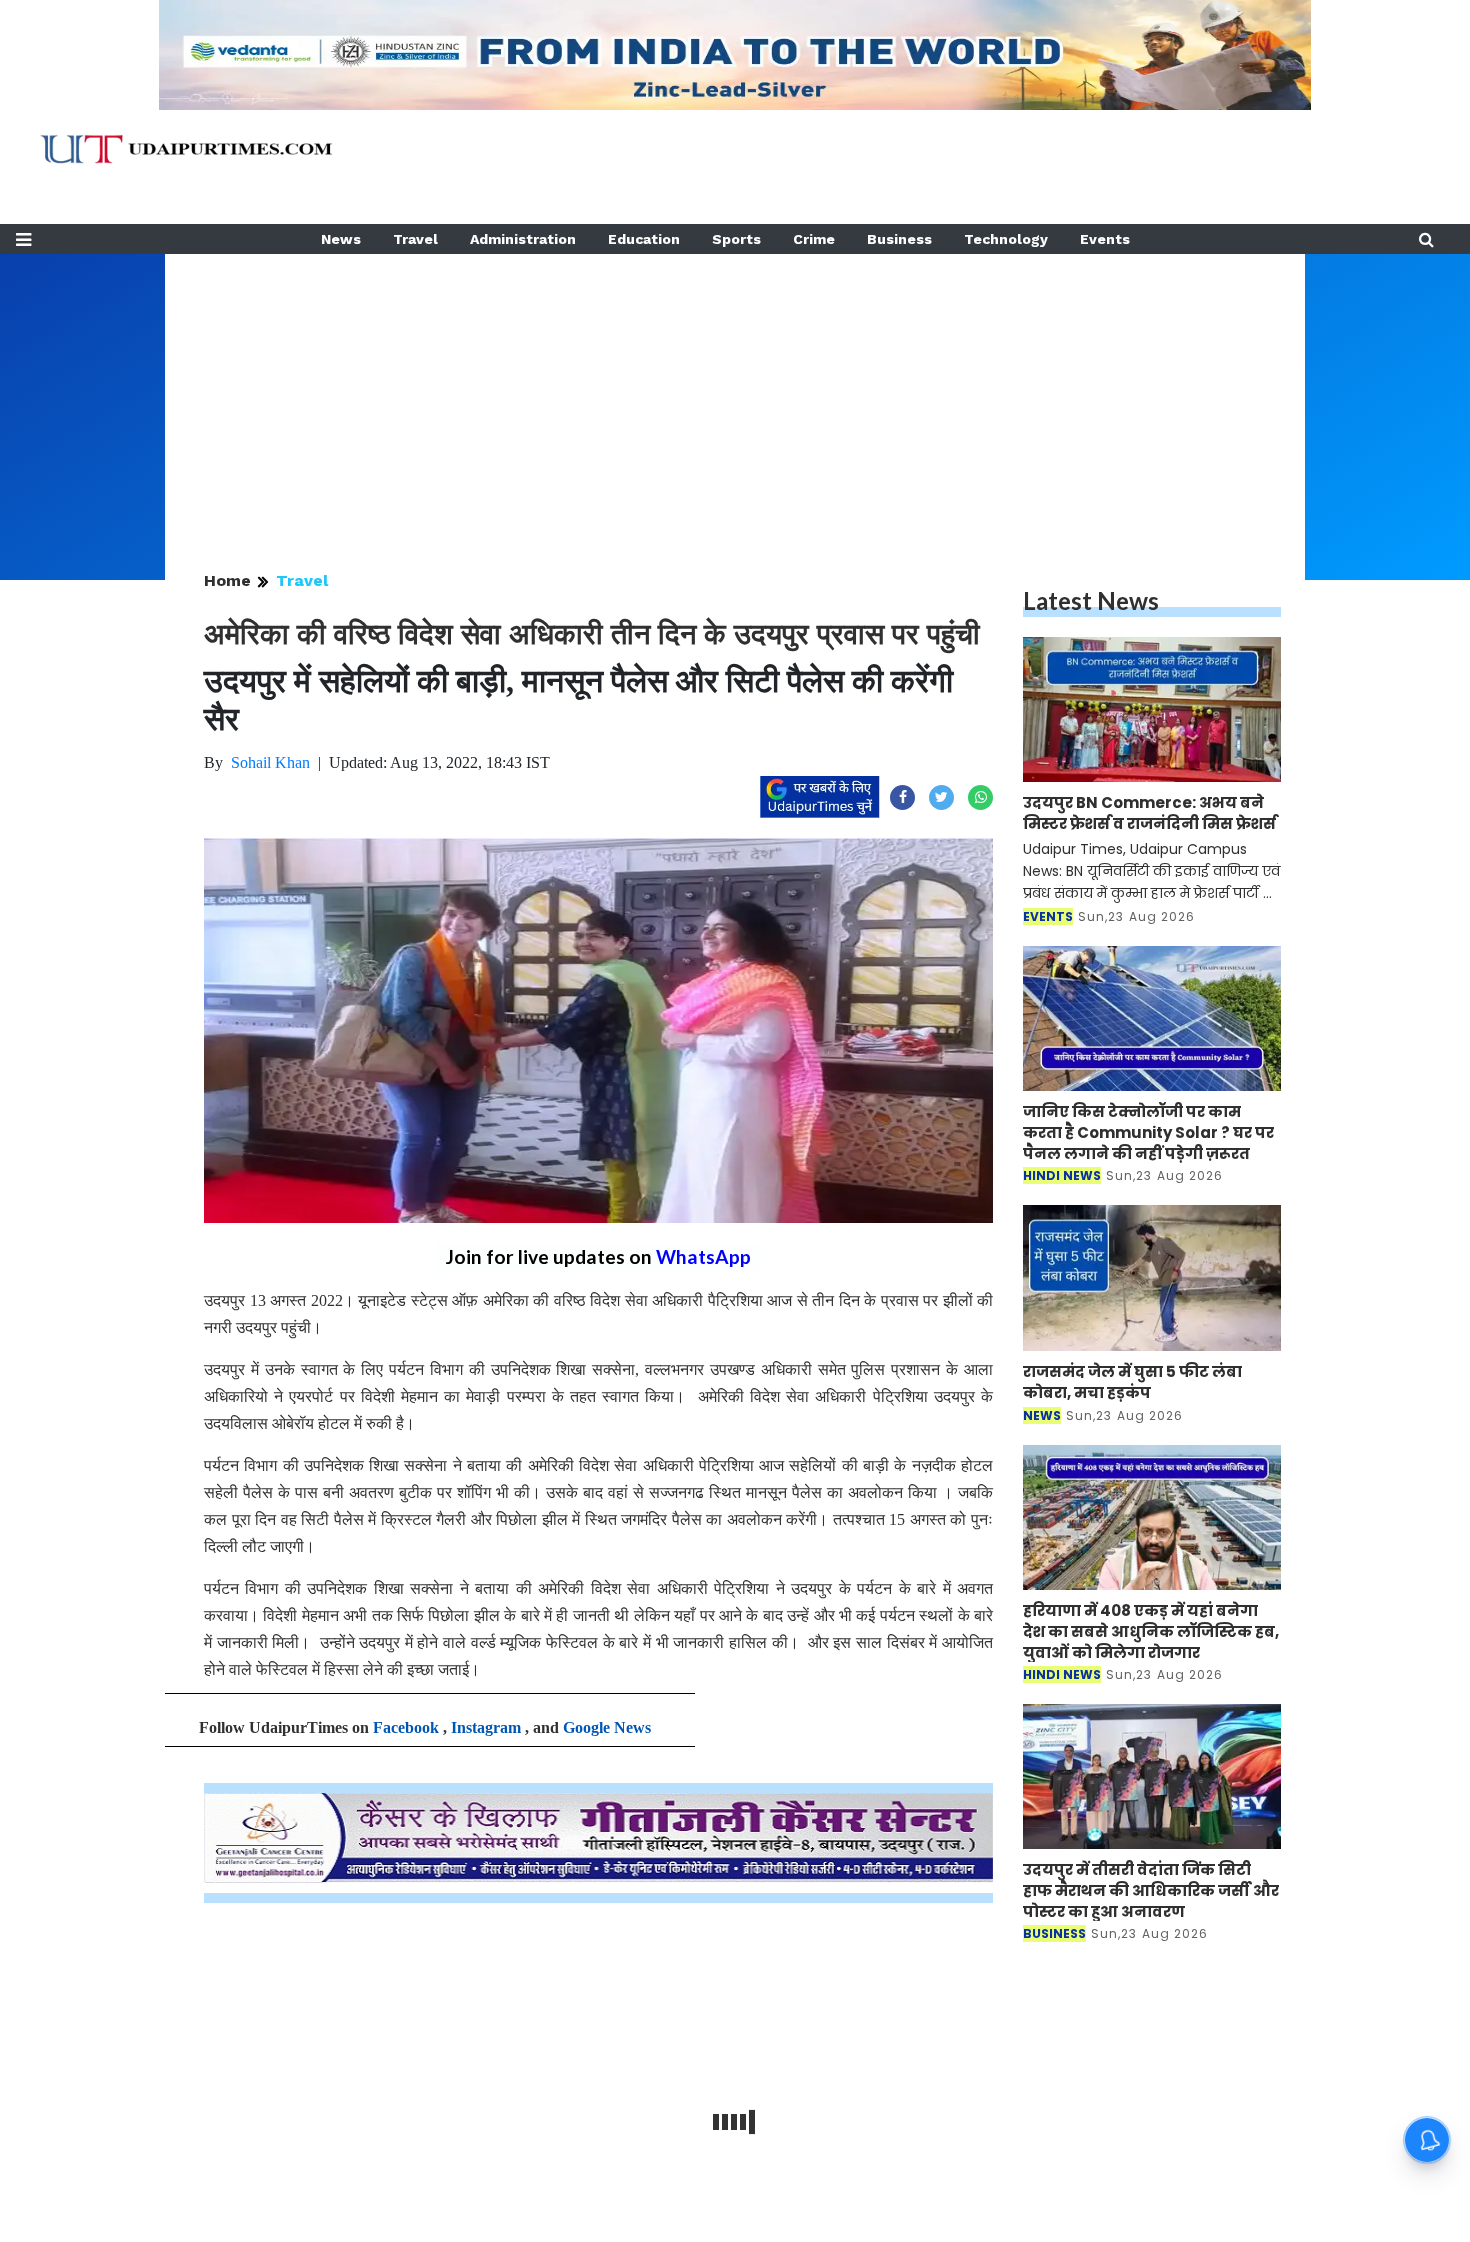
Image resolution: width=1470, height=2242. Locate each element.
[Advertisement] (735, 394)
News (341, 239)
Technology (1006, 239)
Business (899, 239)
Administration (523, 239)
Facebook (406, 1727)
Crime (814, 239)
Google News (607, 1727)
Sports (736, 239)
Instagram (486, 1727)
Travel (415, 239)
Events (1105, 239)
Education (644, 239)
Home (227, 580)
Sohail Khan (270, 762)
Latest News (1091, 600)
